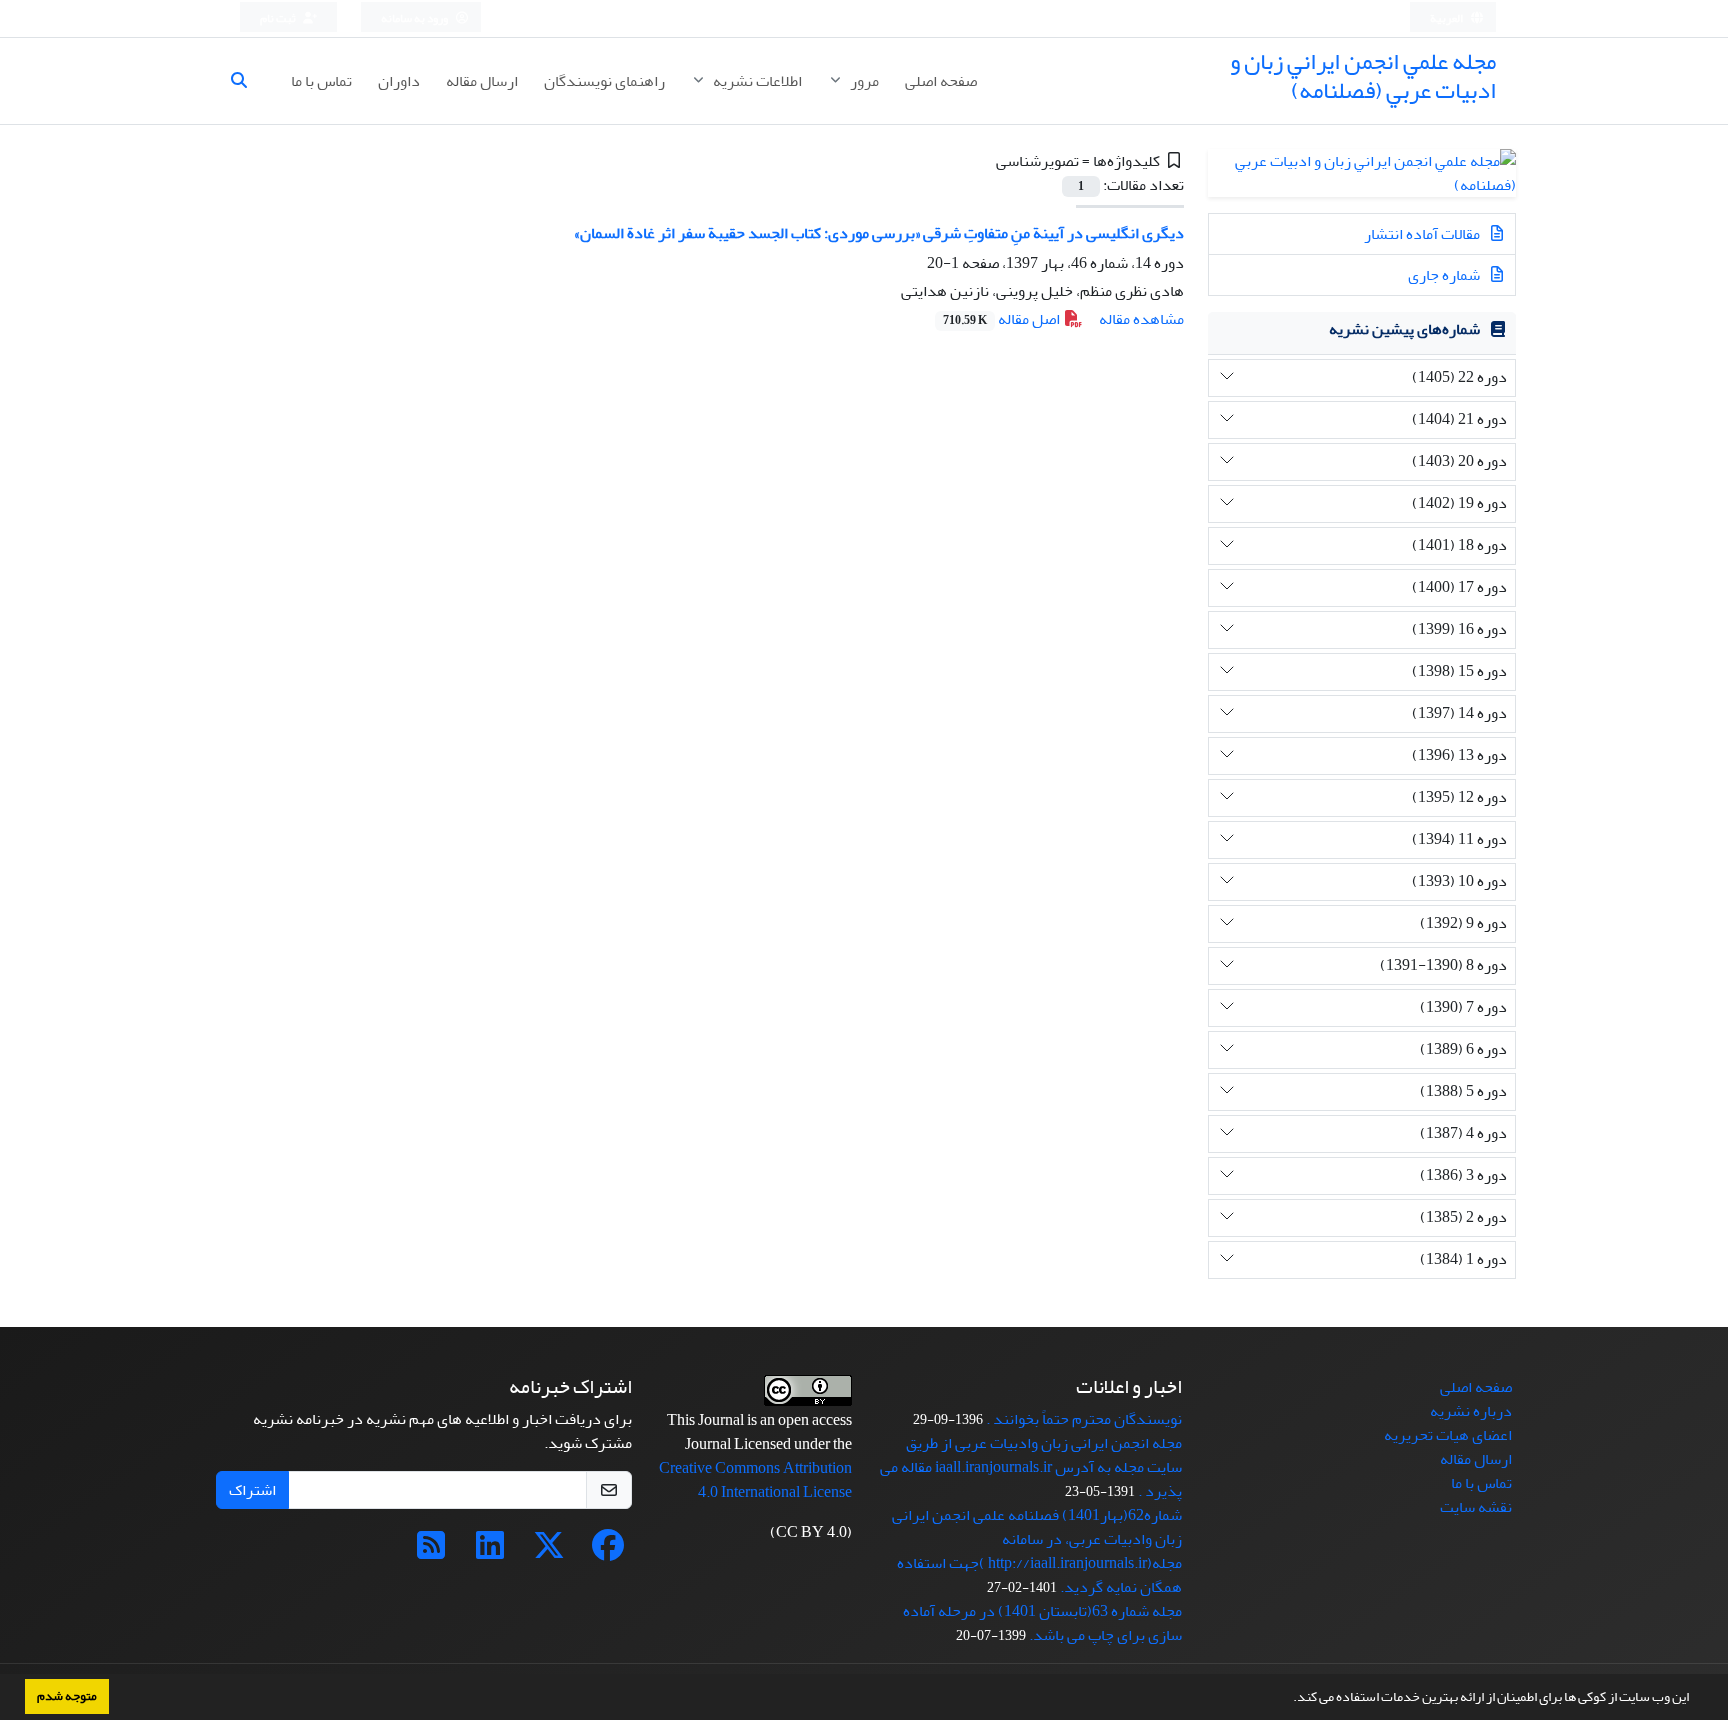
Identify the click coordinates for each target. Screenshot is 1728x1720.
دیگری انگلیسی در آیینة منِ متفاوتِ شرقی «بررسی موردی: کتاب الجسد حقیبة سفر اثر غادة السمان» (879, 233)
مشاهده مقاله (1141, 319)
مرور (863, 81)
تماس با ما (321, 81)
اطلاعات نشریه (756, 81)
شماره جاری (1445, 275)
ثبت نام (279, 18)
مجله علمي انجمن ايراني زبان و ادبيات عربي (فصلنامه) (1363, 76)
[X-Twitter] (549, 1552)
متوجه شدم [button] (67, 1696)
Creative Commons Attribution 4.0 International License (755, 1480)
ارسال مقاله (482, 81)
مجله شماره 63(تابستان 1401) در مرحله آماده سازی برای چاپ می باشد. (1042, 1623)
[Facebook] (608, 1552)
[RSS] (431, 1552)
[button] (1288, 1699)
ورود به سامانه (415, 18)
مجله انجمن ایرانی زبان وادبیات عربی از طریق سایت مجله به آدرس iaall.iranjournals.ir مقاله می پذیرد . (1031, 1467)
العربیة (1447, 18)
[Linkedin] (490, 1552)
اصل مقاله (1003, 319)
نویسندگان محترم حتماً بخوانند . (1084, 1419)
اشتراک (252, 1490)
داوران (399, 81)
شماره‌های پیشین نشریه (1404, 329)
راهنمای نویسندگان (604, 81)
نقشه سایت (1476, 1507)
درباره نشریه (1471, 1411)
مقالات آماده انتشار (1423, 234)
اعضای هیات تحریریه (1448, 1435)
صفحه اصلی (941, 81)
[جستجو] (247, 81)
